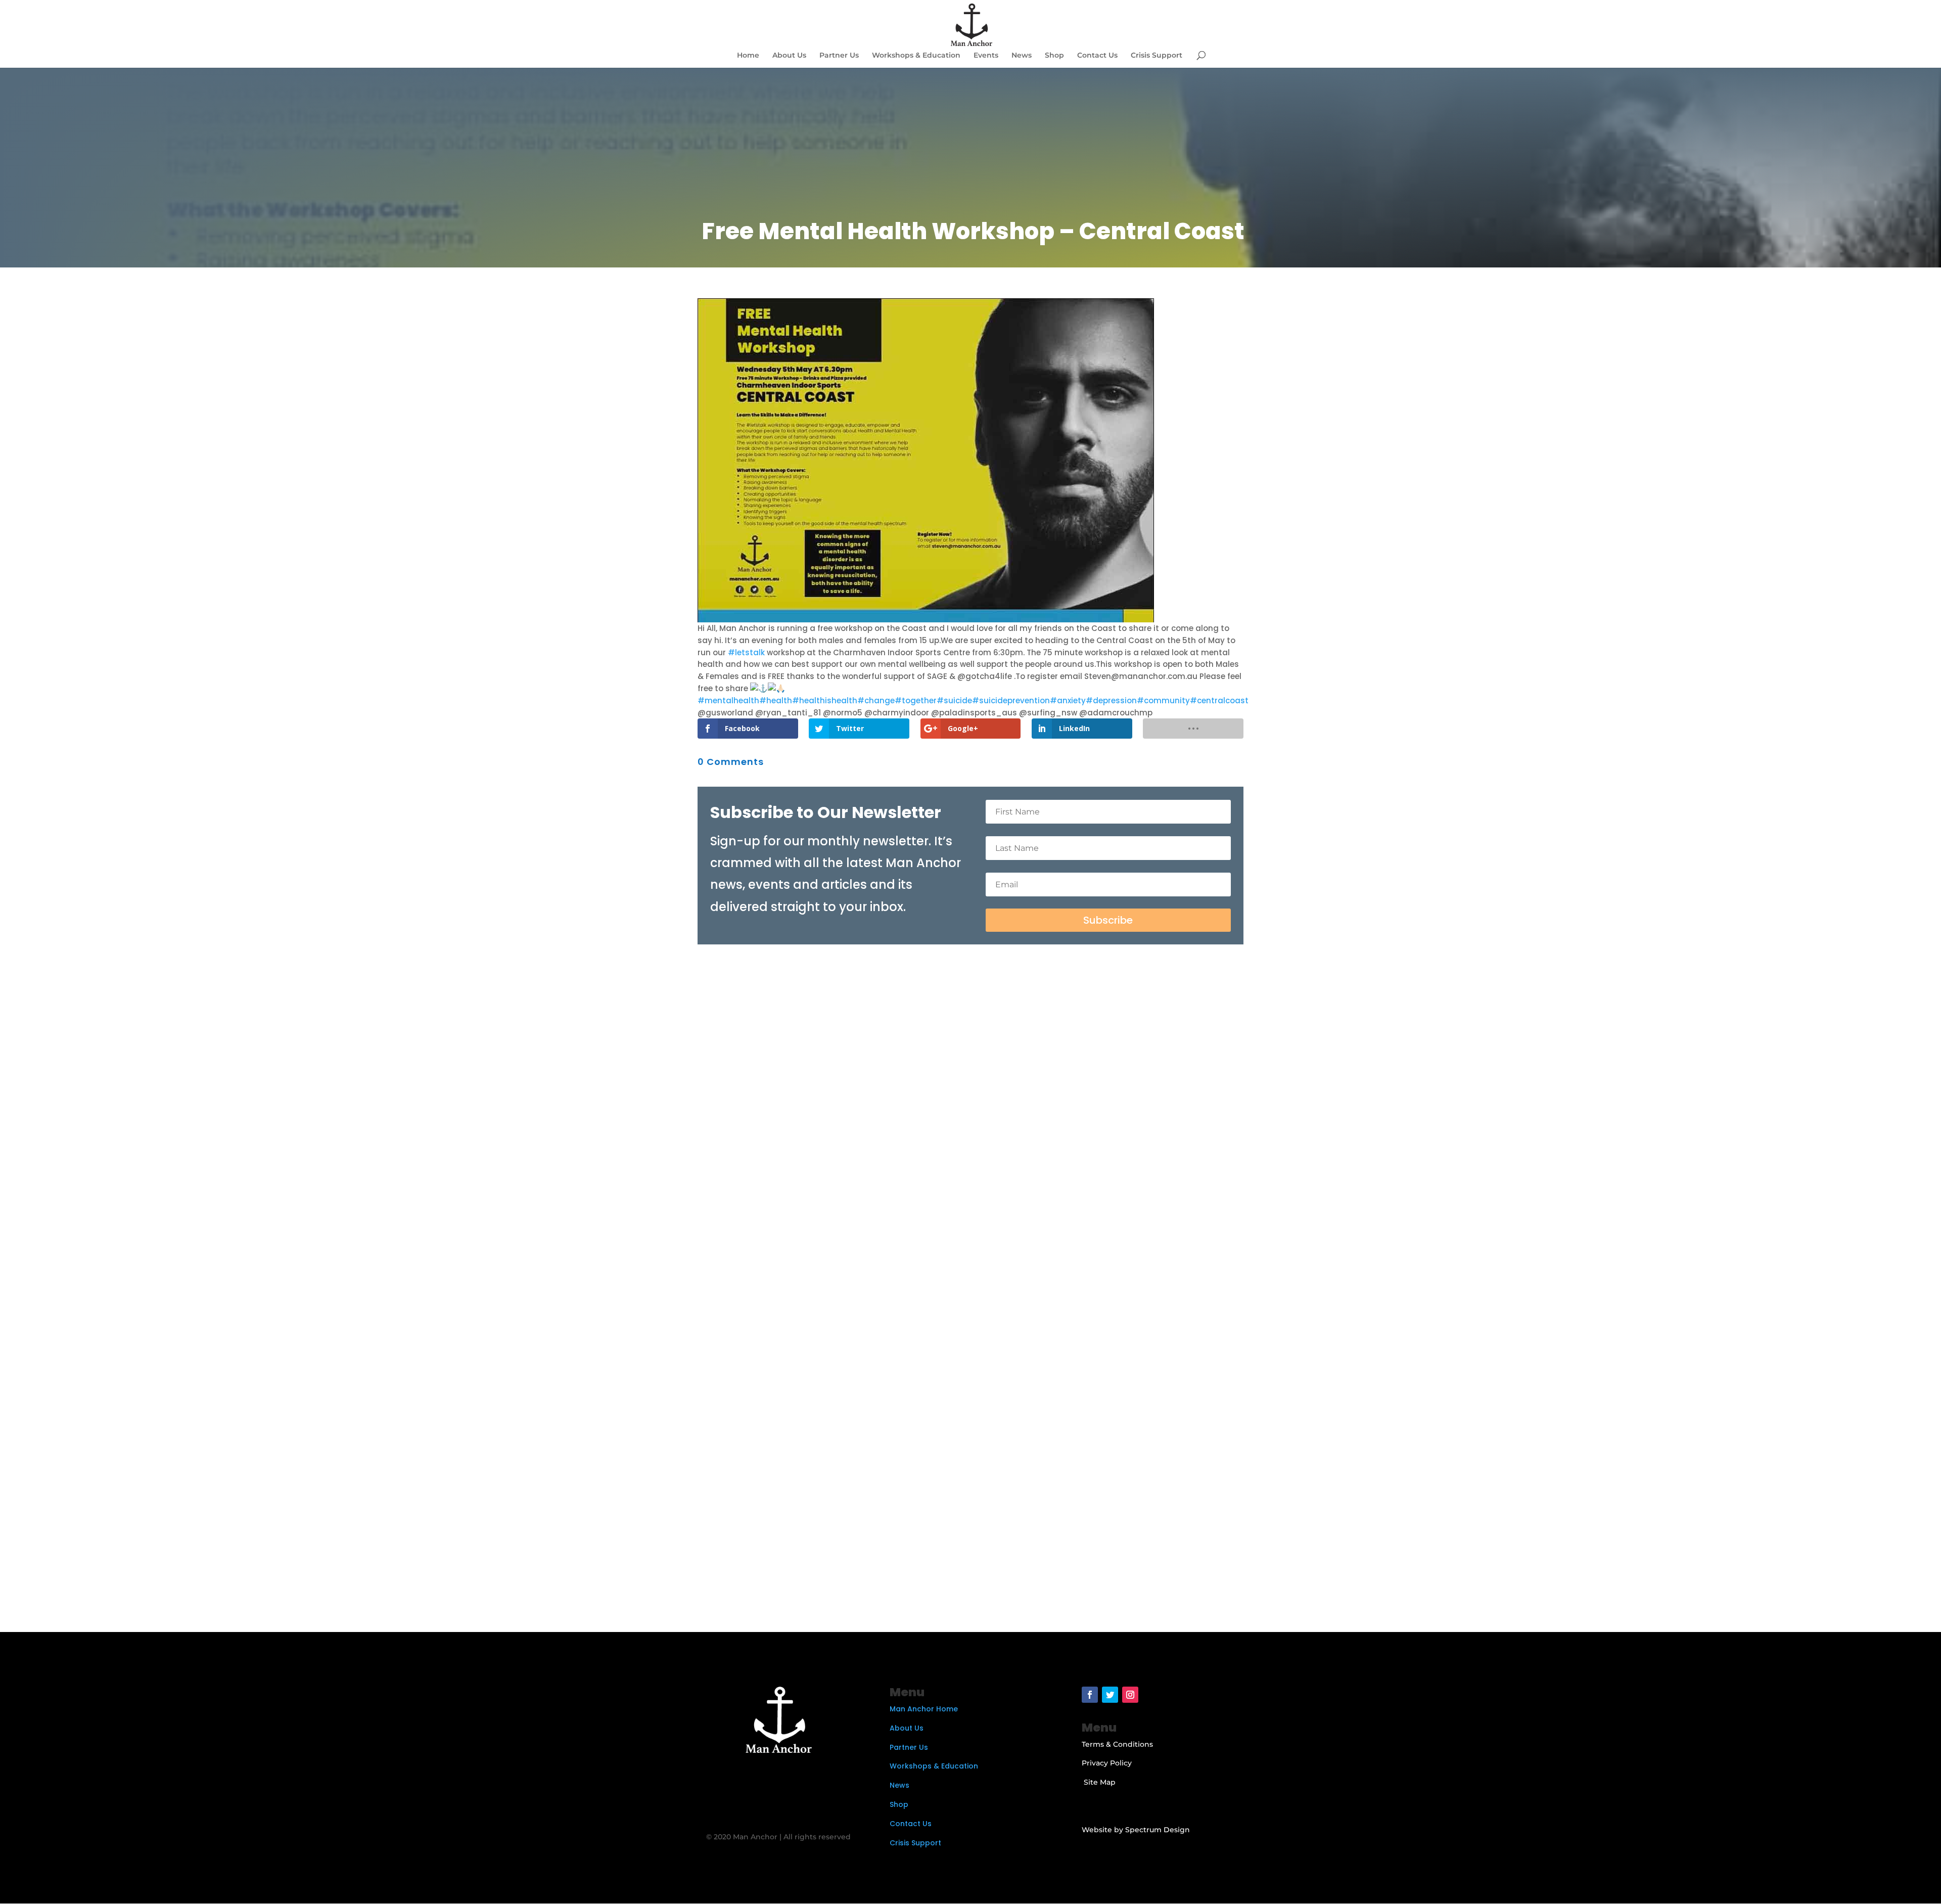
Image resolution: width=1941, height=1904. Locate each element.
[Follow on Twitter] (1110, 1695)
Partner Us (839, 56)
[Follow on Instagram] (1130, 1695)
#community (1163, 700)
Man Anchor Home (924, 1709)
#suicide (954, 700)
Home (748, 56)
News (1022, 56)
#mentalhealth (728, 700)
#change (876, 700)
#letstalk (746, 652)
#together (916, 700)
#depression (1111, 700)
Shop (1054, 56)
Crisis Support (1157, 56)
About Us (789, 56)
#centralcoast (1219, 700)
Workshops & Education (916, 56)
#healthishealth (825, 700)
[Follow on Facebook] (1090, 1695)
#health (776, 700)
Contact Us (1097, 56)
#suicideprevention (1011, 700)
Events (986, 56)
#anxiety (1068, 700)
